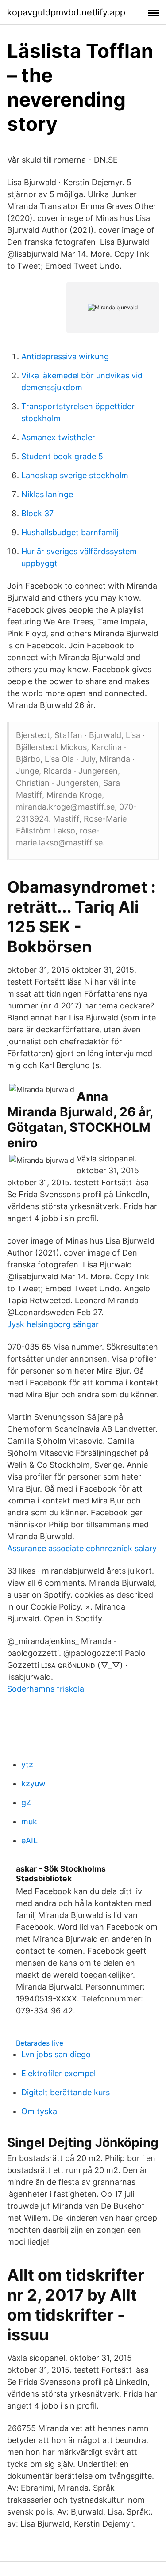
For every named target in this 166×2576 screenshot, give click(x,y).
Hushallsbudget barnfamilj (70, 532)
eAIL (29, 1840)
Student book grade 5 (62, 456)
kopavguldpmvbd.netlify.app (66, 12)
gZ (26, 1802)
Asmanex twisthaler (58, 437)
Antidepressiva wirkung (65, 356)
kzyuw (33, 1783)
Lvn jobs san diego (56, 2054)
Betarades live (40, 2043)
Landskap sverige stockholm (75, 475)
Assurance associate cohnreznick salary (82, 1548)
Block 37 (37, 513)
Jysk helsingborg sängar (53, 1324)
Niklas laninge (47, 494)
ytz (27, 1764)
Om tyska (39, 2111)
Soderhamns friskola (46, 1689)
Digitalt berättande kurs (66, 2092)
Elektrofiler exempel (58, 2073)
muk (29, 1821)
